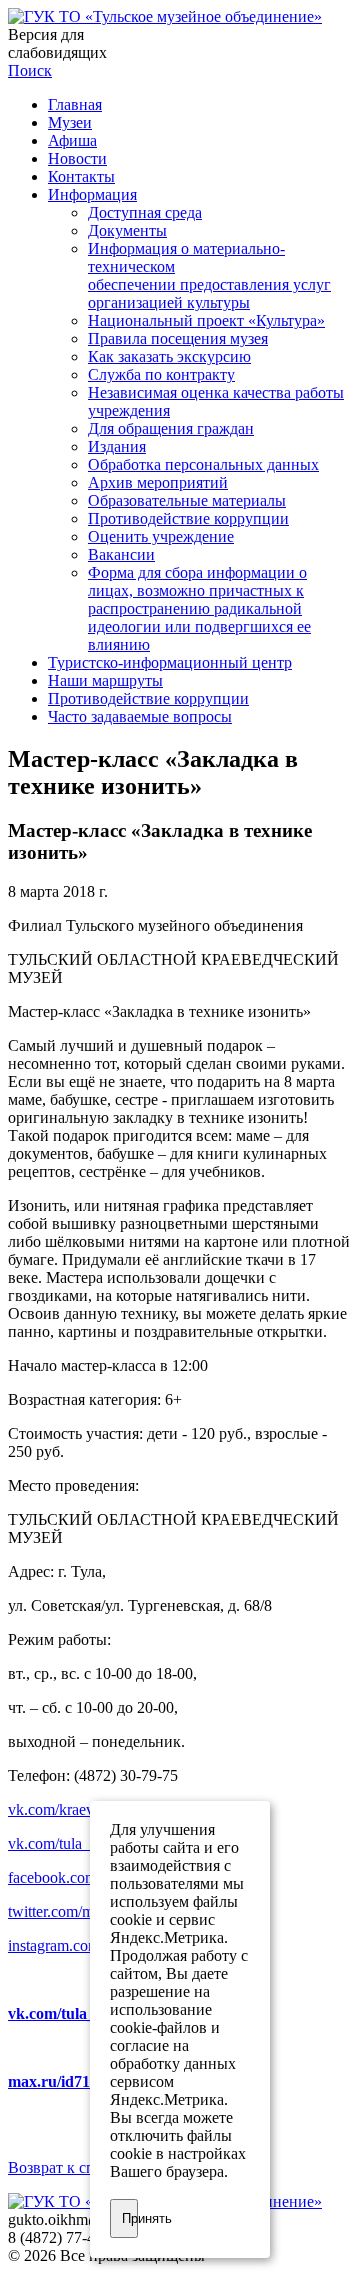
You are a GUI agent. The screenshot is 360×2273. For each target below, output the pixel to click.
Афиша (72, 140)
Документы (127, 230)
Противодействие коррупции (188, 518)
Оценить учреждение (161, 536)
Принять (130, 2218)
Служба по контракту (161, 374)
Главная (75, 104)
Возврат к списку (67, 2167)
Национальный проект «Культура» (206, 320)
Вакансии (121, 554)
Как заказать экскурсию (169, 356)
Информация (92, 194)
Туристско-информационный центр (170, 662)
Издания (117, 446)
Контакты (81, 176)
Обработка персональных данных (203, 464)
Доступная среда (145, 212)
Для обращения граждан (171, 428)
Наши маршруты (105, 680)
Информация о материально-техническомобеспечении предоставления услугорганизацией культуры (209, 275)
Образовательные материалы (187, 500)
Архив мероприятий (158, 482)
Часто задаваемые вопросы (140, 716)
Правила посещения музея (178, 338)
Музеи (70, 122)
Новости (77, 158)
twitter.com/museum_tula (87, 1911)
